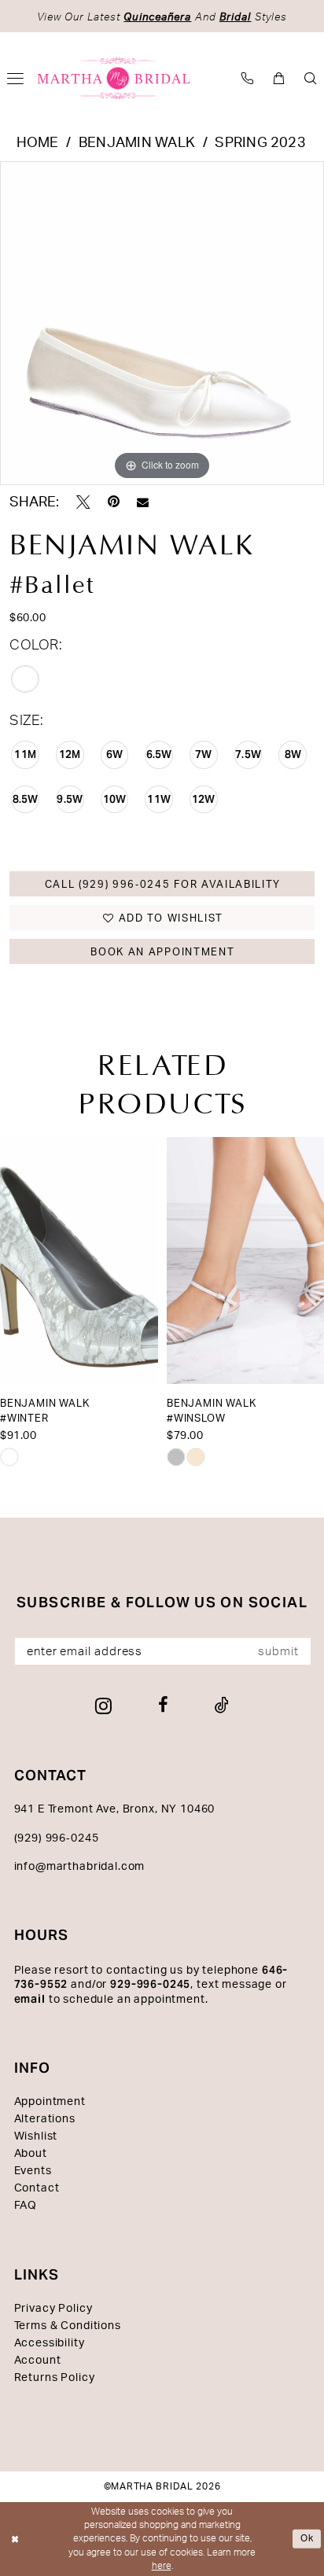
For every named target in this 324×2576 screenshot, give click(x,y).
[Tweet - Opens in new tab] (83, 502)
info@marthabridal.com (80, 1867)
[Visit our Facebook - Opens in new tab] (163, 1706)
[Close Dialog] (15, 2539)
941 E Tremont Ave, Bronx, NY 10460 (115, 1809)
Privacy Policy (53, 2309)
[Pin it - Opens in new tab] (114, 502)
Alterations (45, 2119)
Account (38, 2361)
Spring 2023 (260, 143)
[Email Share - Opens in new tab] (143, 503)
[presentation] (79, 1260)
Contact (37, 2188)
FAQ (26, 2206)
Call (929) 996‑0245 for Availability (163, 885)
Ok (307, 2538)
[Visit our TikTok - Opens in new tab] (222, 1706)
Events (33, 2171)
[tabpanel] (162, 323)
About (31, 2154)
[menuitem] (248, 78)
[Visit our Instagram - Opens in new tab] (103, 1706)
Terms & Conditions (68, 2326)
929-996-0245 (150, 1984)
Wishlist (36, 2136)
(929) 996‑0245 (57, 1838)
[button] (279, 78)
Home (38, 143)
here (162, 2566)
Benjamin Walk (137, 143)
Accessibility (50, 2343)
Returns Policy (55, 2378)
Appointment (50, 2102)
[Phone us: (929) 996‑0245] (248, 78)
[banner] (114, 79)
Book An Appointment (162, 952)
